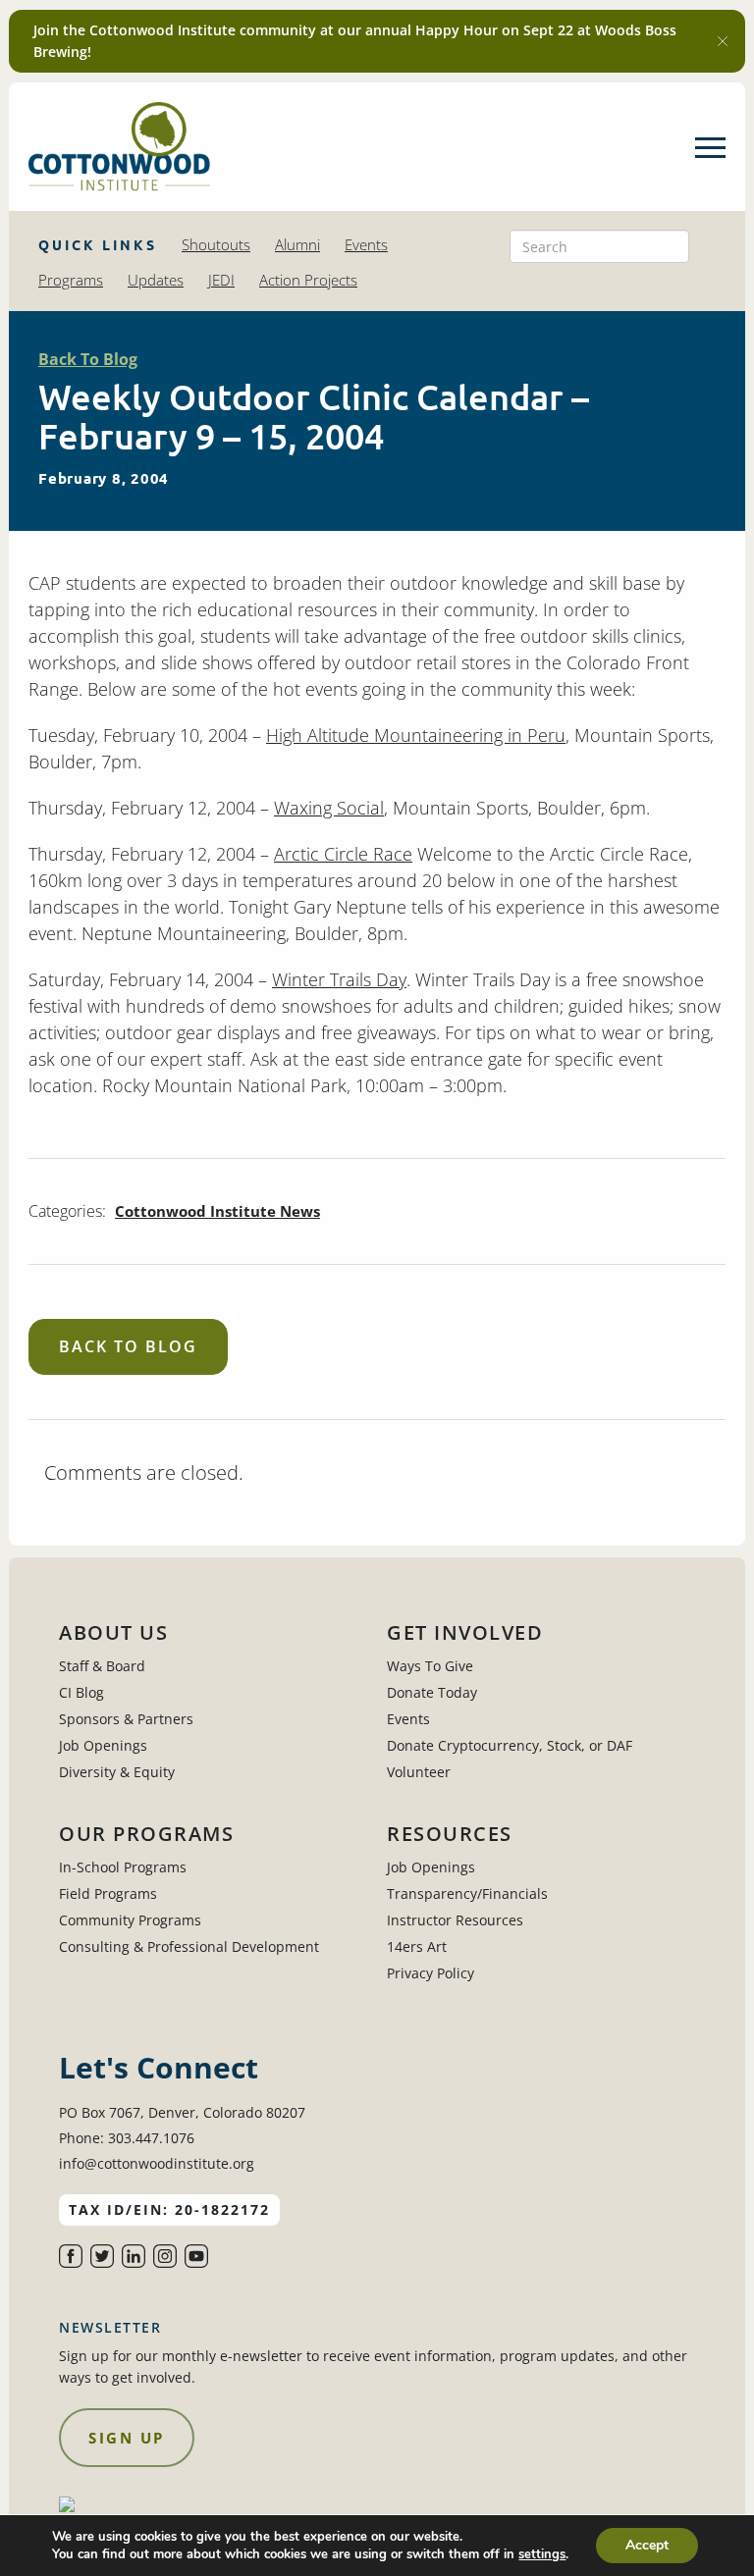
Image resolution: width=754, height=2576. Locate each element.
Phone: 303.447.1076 (127, 2138)
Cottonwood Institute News (217, 1211)
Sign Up (127, 2438)
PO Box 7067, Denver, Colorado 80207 (182, 2112)
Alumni (297, 244)
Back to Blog (128, 1346)
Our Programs (146, 1834)
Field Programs (108, 1893)
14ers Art (417, 1946)
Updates (156, 280)
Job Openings (103, 1745)
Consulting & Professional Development (189, 1946)
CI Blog (81, 1692)
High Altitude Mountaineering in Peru (416, 735)
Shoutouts (216, 244)
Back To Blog (88, 359)
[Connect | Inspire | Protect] (119, 147)
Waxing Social (329, 808)
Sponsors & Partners (126, 1719)
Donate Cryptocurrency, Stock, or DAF (510, 1745)
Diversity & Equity (117, 1772)
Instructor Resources (455, 1920)
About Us (113, 1633)
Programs (71, 280)
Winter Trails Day (339, 979)
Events (366, 244)
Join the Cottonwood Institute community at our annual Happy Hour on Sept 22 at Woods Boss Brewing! (355, 41)
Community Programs (130, 1920)
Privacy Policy (431, 1973)
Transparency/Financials (467, 1893)
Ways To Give (430, 1666)
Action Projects (308, 280)
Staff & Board (102, 1666)
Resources (450, 1834)
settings (542, 2554)
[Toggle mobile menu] (710, 147)
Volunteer (419, 1772)
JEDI (221, 280)
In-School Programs (123, 1867)
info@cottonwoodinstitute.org (157, 2163)
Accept (647, 2545)
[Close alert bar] (723, 41)
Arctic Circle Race (343, 854)
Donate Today (432, 1692)
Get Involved (465, 1633)
